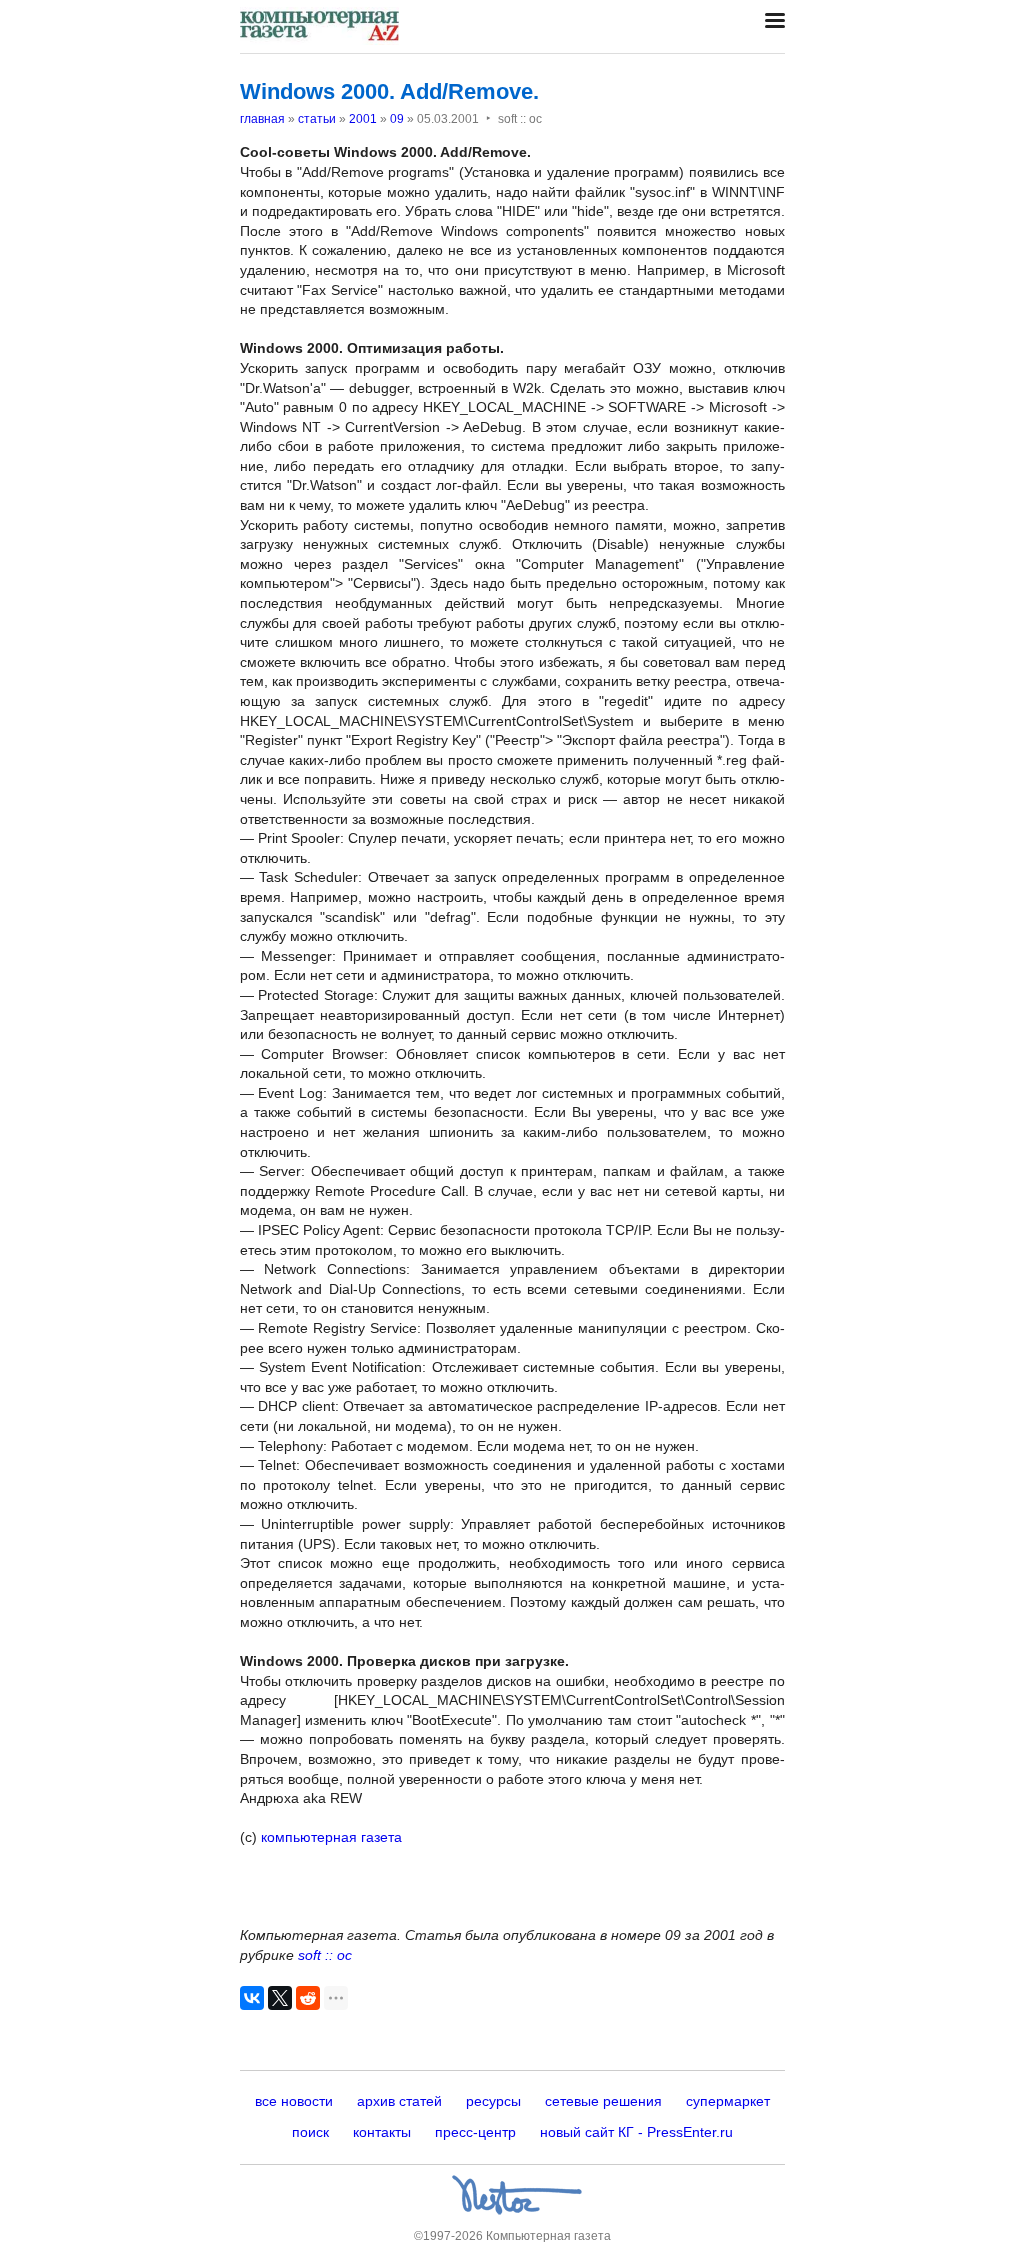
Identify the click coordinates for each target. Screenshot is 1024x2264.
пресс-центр (475, 2132)
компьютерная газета (329, 1837)
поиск (310, 2132)
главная (262, 119)
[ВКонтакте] (252, 1998)
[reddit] (308, 1998)
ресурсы (493, 2101)
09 (397, 119)
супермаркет (728, 2101)
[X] (280, 1998)
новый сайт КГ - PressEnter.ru (636, 2132)
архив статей (399, 2101)
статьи (317, 119)
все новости (294, 2101)
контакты (382, 2132)
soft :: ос (325, 1955)
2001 (363, 119)
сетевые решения (603, 2101)
